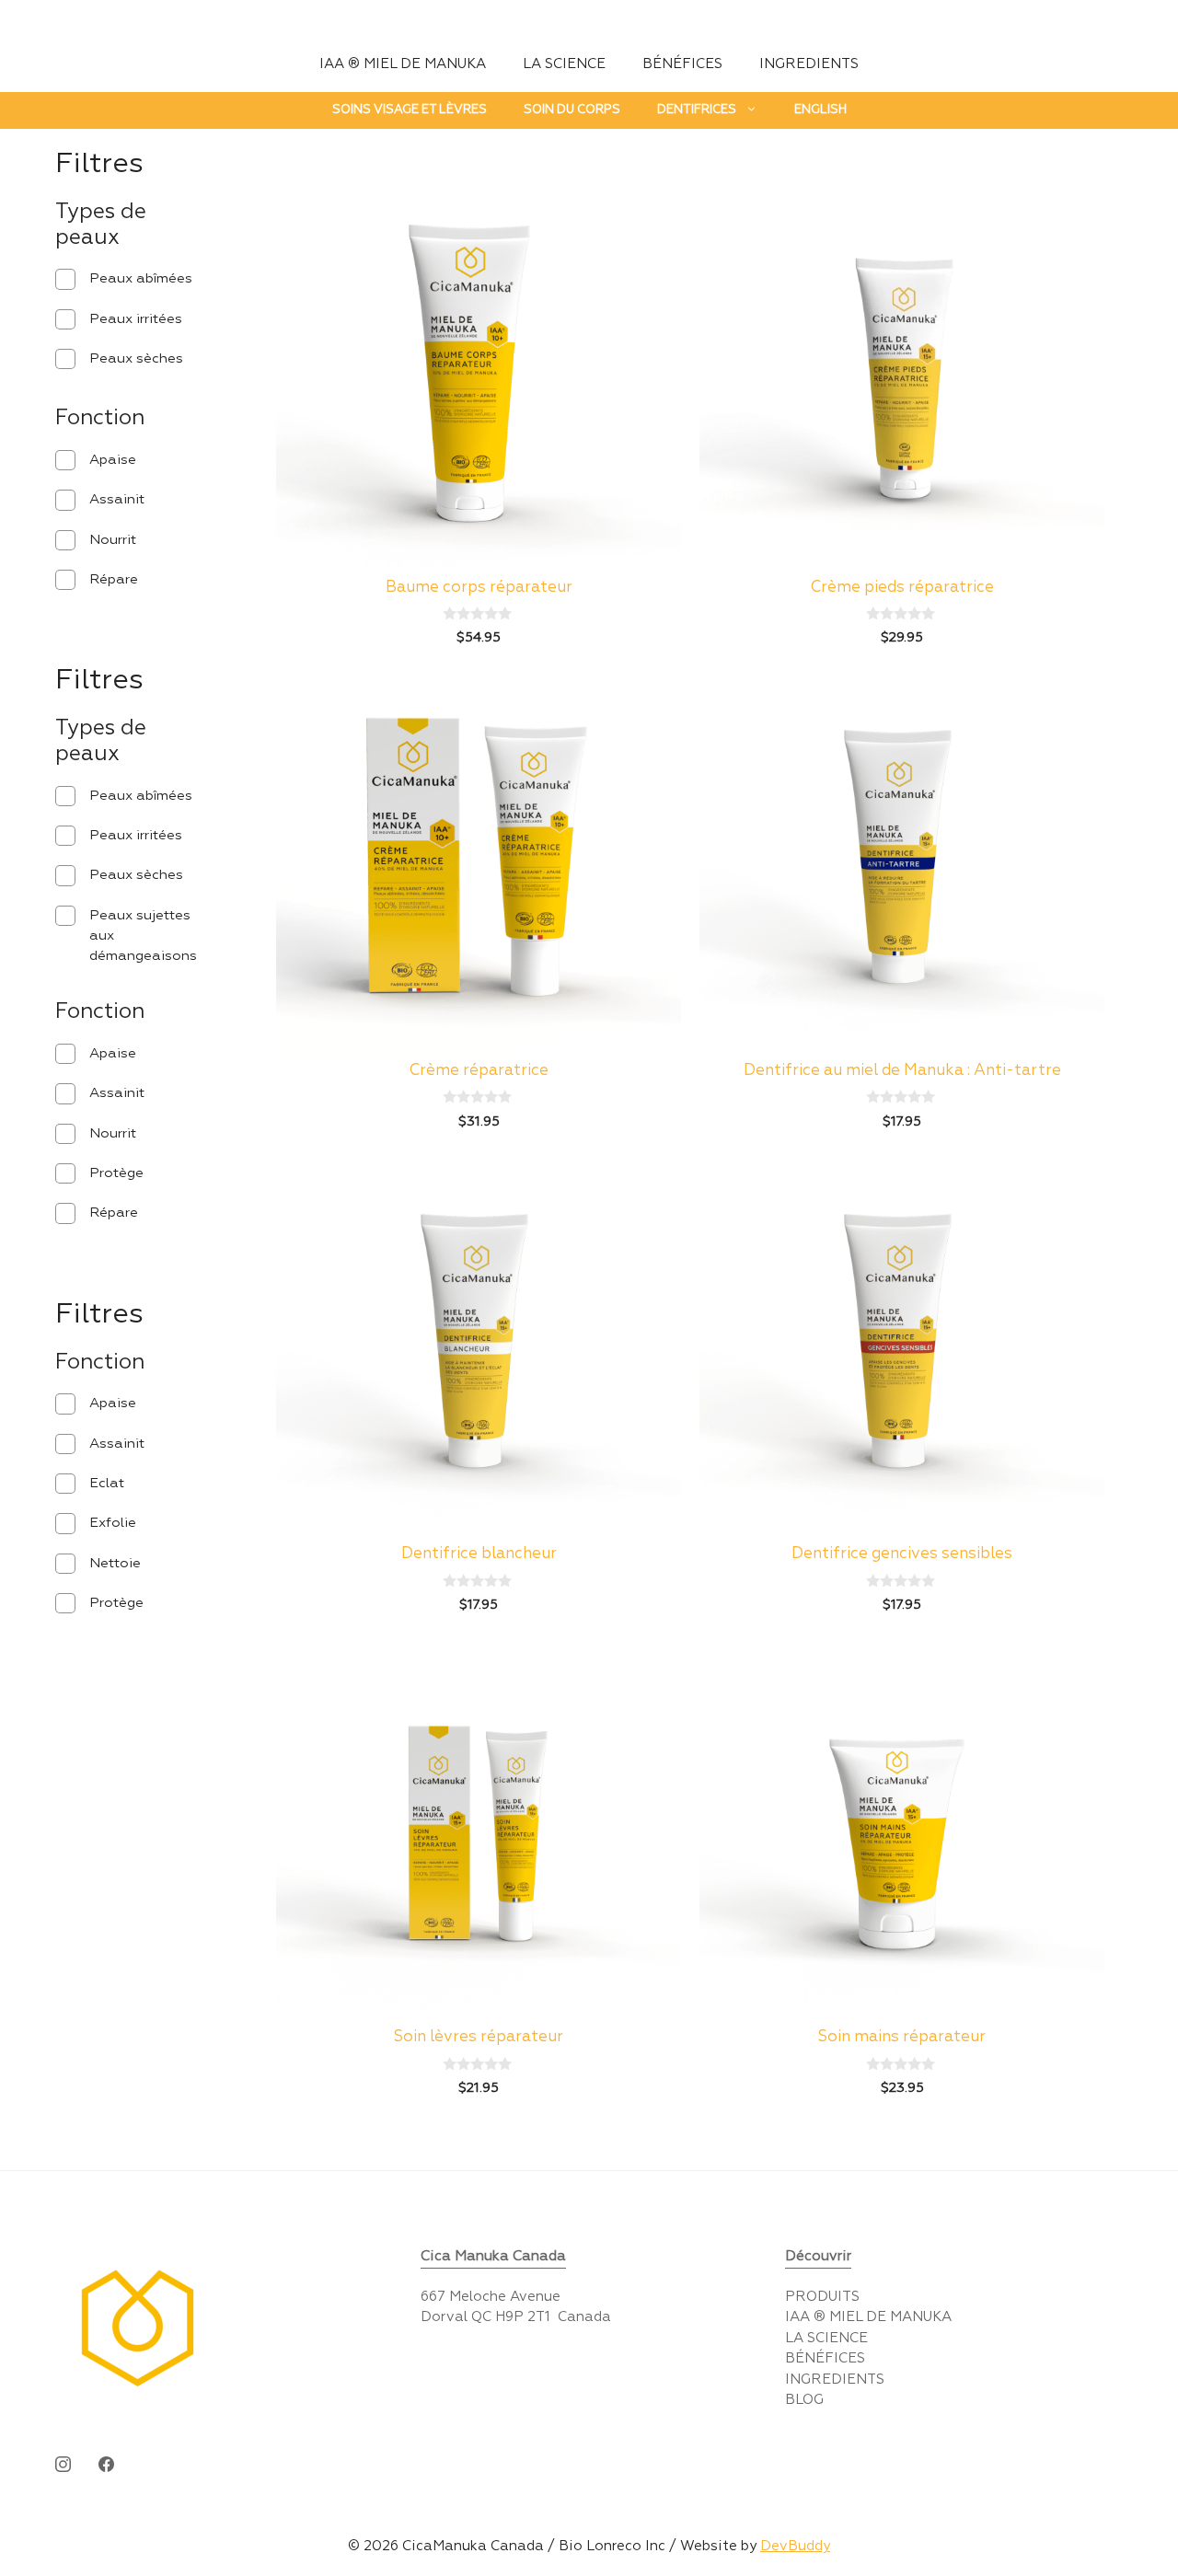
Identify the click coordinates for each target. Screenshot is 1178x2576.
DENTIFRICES (697, 110)
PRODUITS (822, 2297)
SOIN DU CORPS (572, 110)
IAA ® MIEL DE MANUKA (403, 64)
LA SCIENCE (564, 64)
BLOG (804, 2400)
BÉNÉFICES (682, 64)
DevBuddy (795, 2546)
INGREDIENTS (809, 64)
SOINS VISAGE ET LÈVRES (410, 110)
